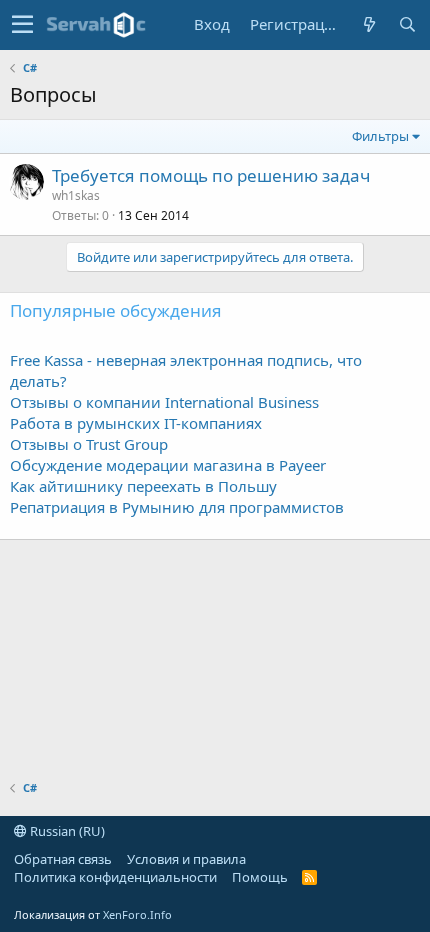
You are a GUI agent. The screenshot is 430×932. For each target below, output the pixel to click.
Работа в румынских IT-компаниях (136, 423)
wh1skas (76, 195)
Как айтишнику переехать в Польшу (143, 486)
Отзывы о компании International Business (164, 402)
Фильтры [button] (380, 136)
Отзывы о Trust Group (89, 444)
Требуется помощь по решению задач (211, 175)
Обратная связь (63, 859)
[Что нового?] (369, 24)
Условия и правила (186, 859)
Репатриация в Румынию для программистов (177, 507)
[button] (22, 25)
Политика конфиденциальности (115, 877)
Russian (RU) (66, 831)
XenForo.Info (137, 914)
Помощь (260, 877)
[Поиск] (407, 24)
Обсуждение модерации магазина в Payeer (168, 465)
